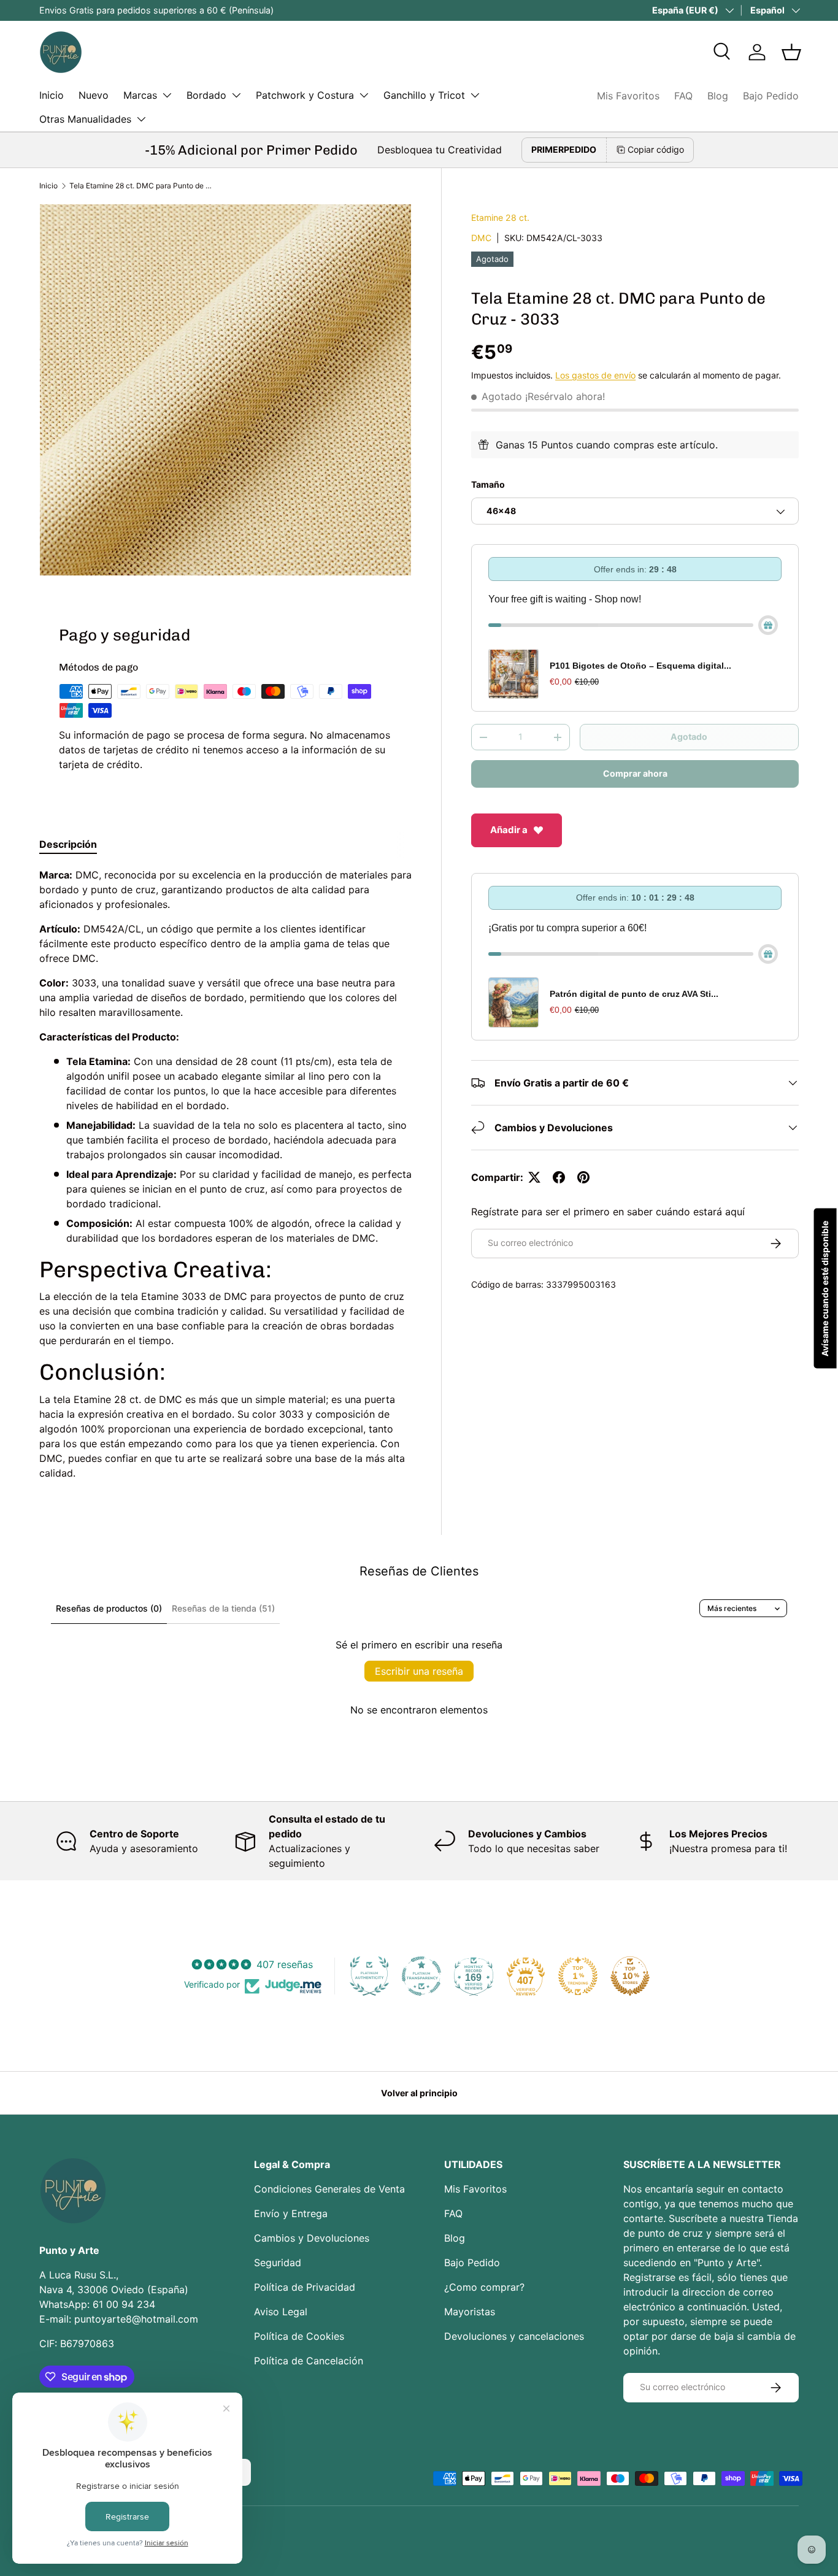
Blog (718, 96)
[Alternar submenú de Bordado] (236, 95)
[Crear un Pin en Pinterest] (583, 1177)
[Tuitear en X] (534, 1177)
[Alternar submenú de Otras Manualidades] (141, 119)
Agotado (689, 737)
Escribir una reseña (419, 1671)
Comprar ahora (635, 773)
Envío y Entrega (291, 2213)
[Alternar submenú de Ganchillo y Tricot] (475, 95)
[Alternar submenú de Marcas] (167, 95)
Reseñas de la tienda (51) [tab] (223, 1608)
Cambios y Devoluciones (312, 2238)
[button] (791, 52)
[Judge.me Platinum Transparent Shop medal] (421, 1976)
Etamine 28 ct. (500, 217)
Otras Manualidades (85, 119)
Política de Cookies (299, 2336)
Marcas (140, 95)
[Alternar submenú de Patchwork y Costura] (364, 95)
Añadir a (509, 830)
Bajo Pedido (771, 96)
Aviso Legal (281, 2312)
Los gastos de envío (595, 375)
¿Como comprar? (484, 2287)
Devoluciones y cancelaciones (514, 2336)
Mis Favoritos (628, 96)
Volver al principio (419, 2093)
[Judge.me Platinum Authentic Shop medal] (369, 1976)
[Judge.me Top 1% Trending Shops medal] (578, 1976)
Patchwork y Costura (305, 95)
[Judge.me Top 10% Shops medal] (630, 1976)
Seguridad (278, 2263)
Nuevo (94, 95)
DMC (481, 238)
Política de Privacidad (305, 2287)
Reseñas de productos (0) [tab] (109, 1608)
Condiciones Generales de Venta (329, 2189)
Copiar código (656, 149)
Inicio (52, 95)
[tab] (68, 844)
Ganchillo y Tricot (424, 95)
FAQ (683, 96)
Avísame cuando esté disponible (825, 1288)
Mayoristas (470, 2312)
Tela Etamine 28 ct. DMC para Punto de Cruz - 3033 (143, 186)
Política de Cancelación (309, 2361)
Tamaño (488, 484)
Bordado (206, 95)
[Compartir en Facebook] (559, 1177)
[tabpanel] (225, 1174)
